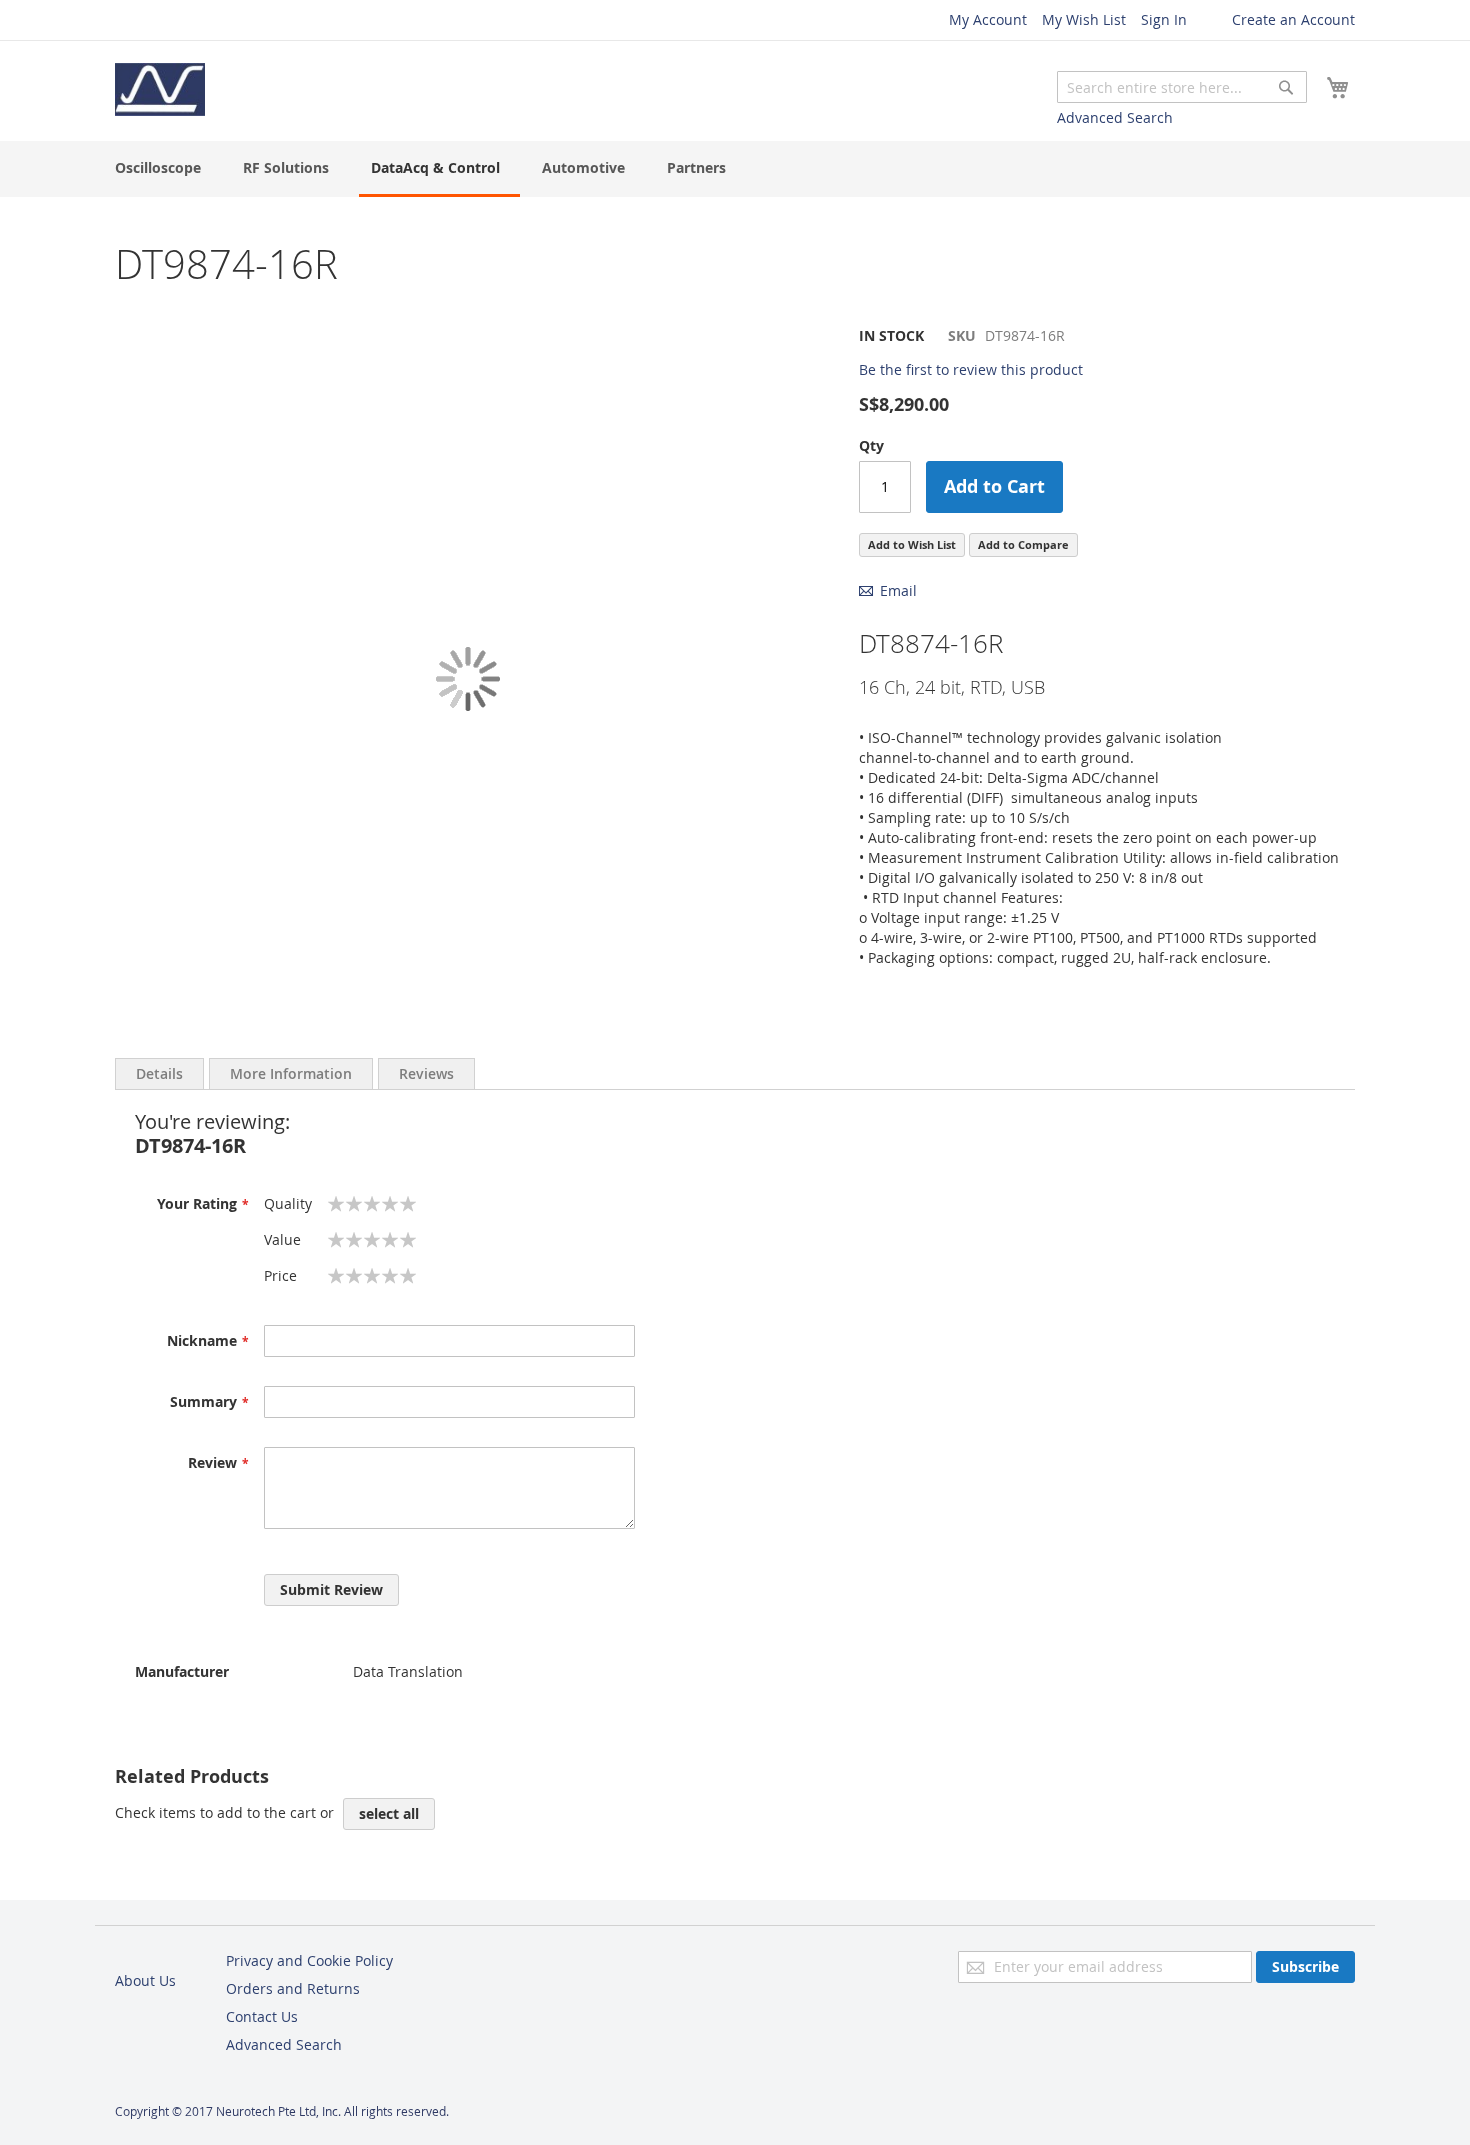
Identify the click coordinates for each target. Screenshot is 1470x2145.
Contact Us (262, 2016)
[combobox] (1182, 87)
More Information (291, 1073)
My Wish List (1084, 19)
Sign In (1164, 19)
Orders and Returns (293, 1988)
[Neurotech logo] (160, 89)
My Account (988, 19)
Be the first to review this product (971, 369)
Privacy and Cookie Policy (309, 1960)
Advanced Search (1115, 117)
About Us (145, 1980)
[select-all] (389, 1814)
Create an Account (1293, 19)
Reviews (426, 1073)
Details (159, 1073)
